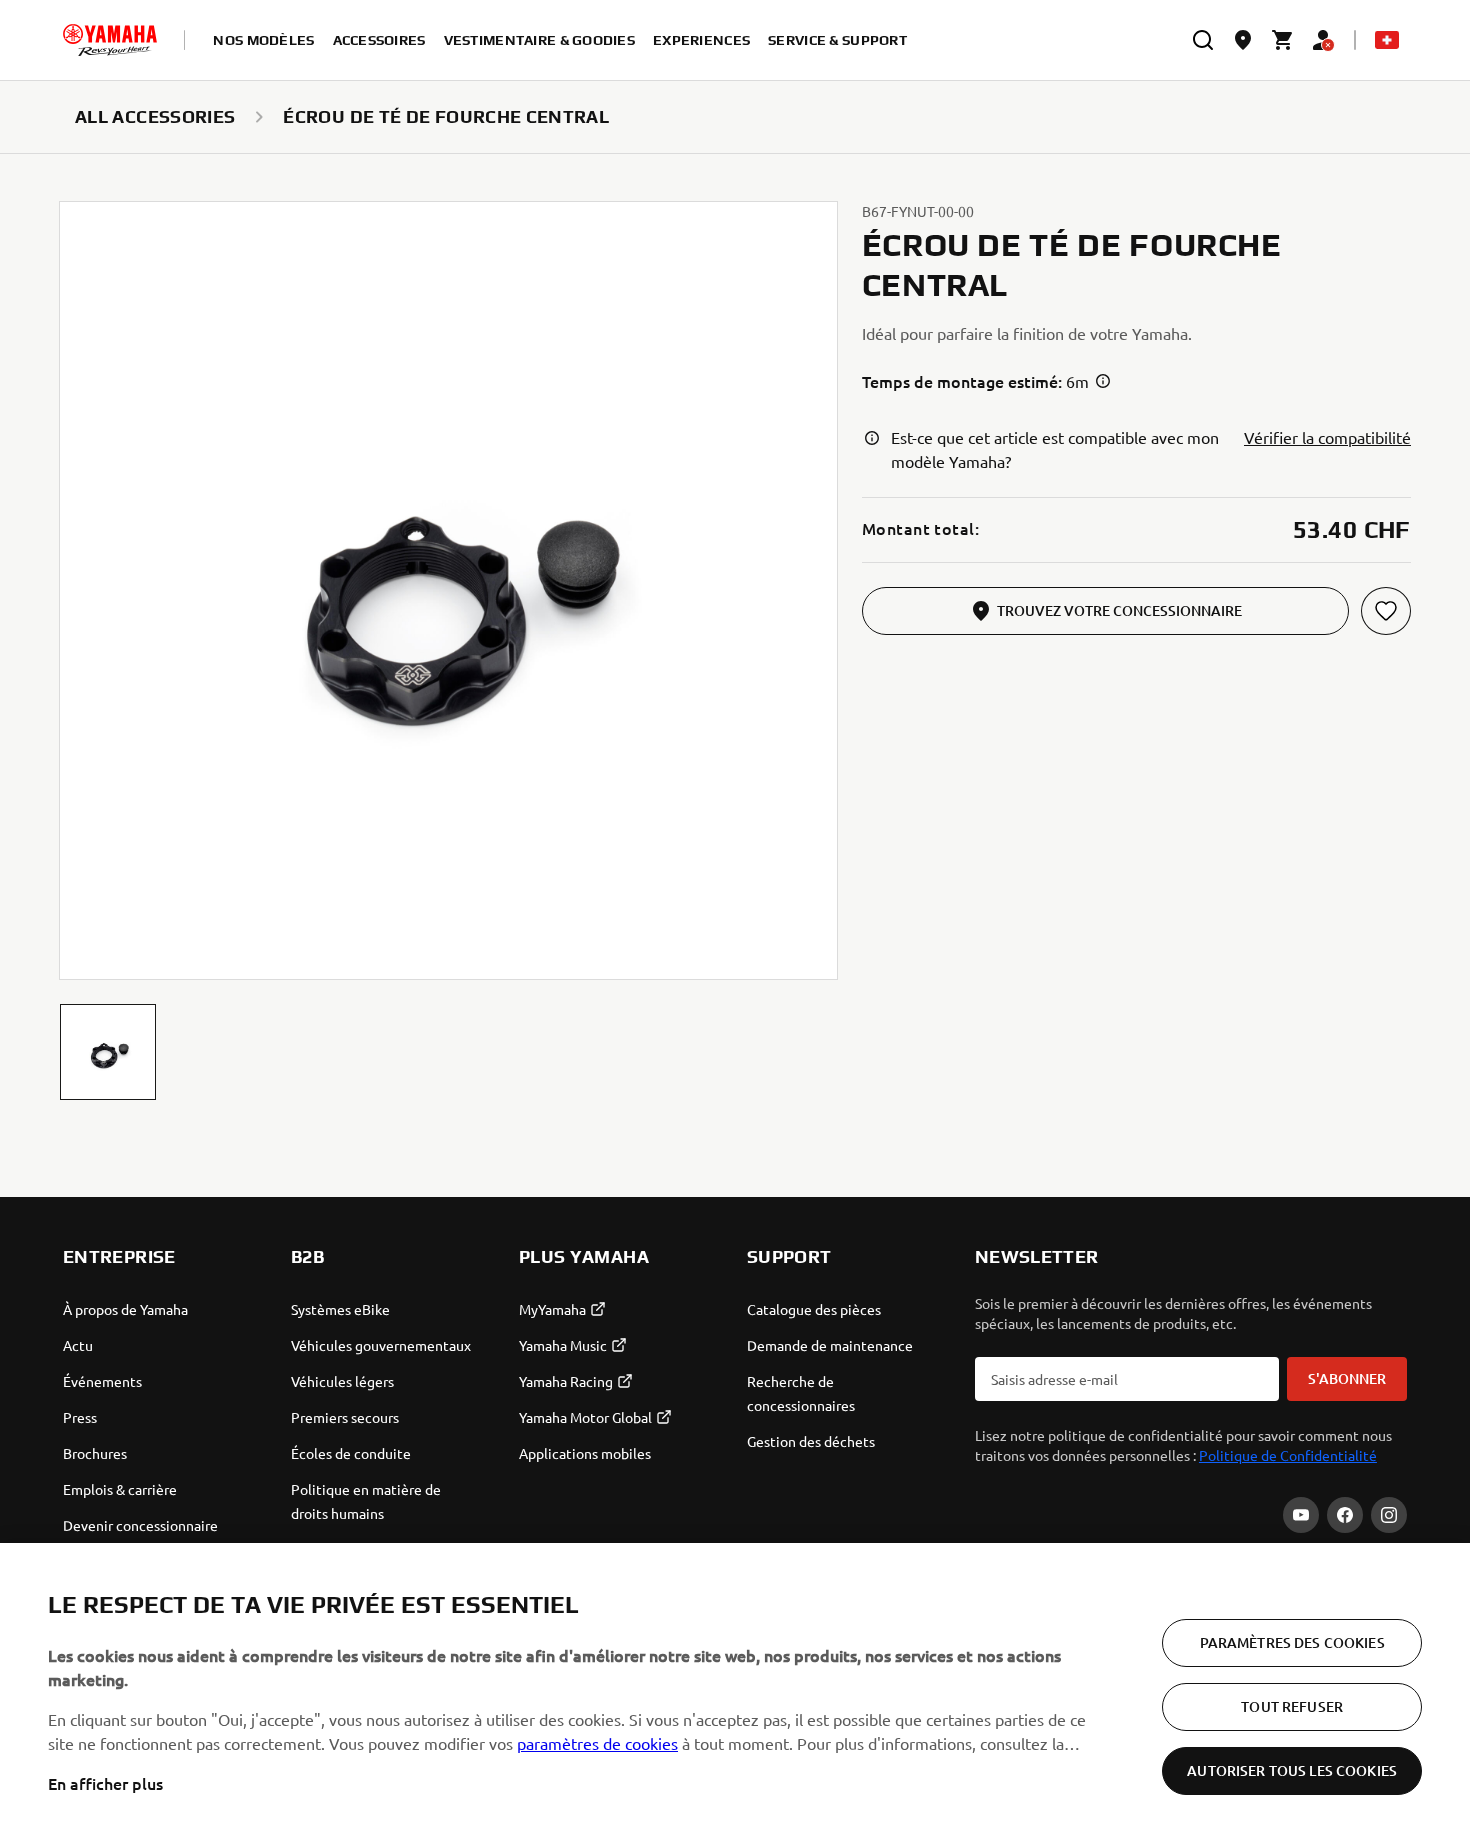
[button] (108, 1052)
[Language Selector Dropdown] (1387, 40)
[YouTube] (1301, 1515)
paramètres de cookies (597, 1743)
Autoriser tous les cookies (1292, 1770)
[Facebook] (1345, 1515)
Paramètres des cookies (1292, 1642)
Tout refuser (1292, 1706)
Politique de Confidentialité (1288, 1455)
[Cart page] (1283, 40)
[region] (735, 1693)
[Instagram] (1389, 1515)
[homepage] (110, 40)
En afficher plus (105, 1783)
